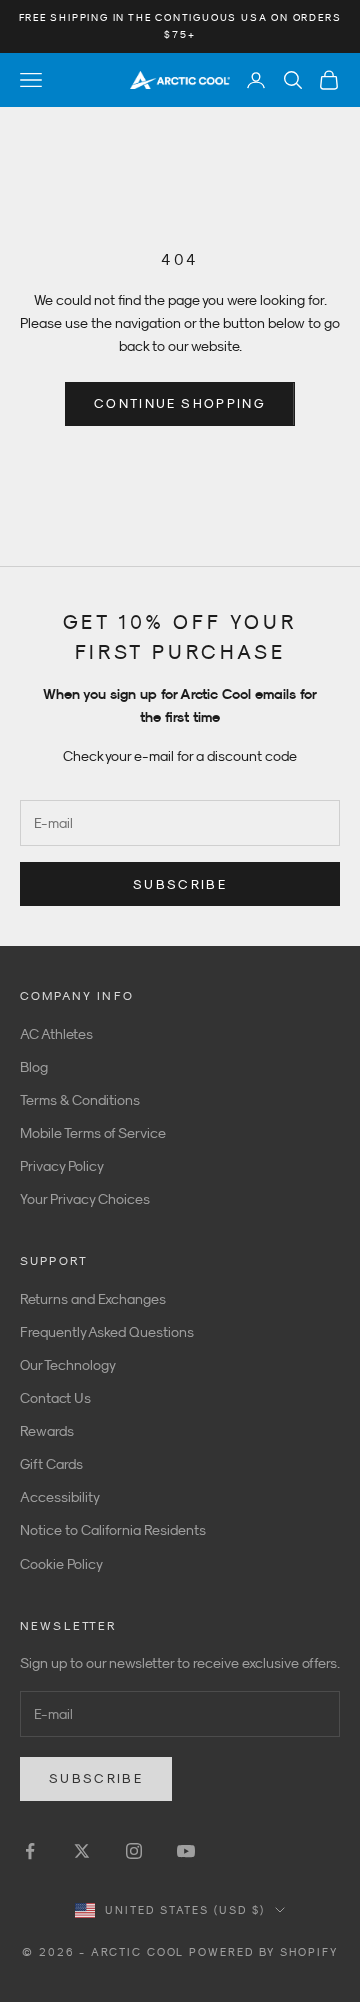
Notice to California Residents (113, 1530)
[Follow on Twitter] (82, 1851)
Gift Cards (51, 1464)
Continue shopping (180, 403)
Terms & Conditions (80, 1100)
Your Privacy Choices (85, 1199)
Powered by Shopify (263, 1952)
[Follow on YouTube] (186, 1851)
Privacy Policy (62, 1166)
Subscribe (180, 884)
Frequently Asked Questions (107, 1332)
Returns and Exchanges (93, 1299)
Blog (34, 1067)
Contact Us (55, 1398)
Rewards (47, 1431)
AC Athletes (56, 1034)
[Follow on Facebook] (30, 1851)
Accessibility (60, 1497)
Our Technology (68, 1365)
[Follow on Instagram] (134, 1851)
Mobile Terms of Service (93, 1133)
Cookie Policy (61, 1564)
